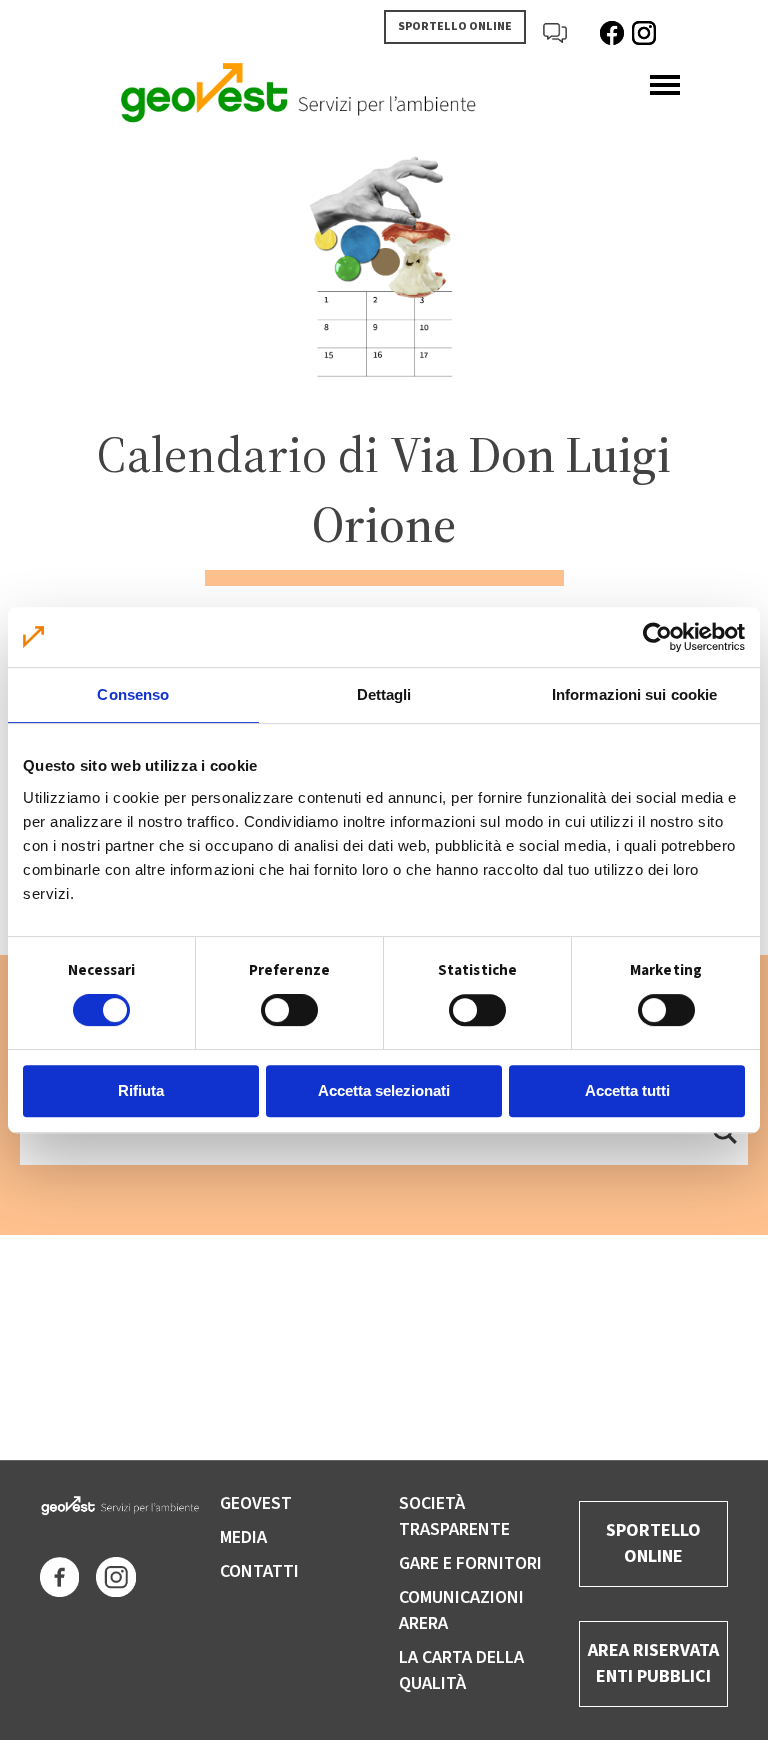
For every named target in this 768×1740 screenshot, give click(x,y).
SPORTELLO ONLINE (455, 26)
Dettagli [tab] (384, 694)
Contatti (259, 1571)
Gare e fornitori (470, 1563)
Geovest (256, 1503)
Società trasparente (454, 1516)
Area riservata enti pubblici (653, 1663)
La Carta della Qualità (461, 1670)
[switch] (289, 1010)
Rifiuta (141, 1090)
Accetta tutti (627, 1090)
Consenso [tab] (133, 694)
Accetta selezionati (384, 1090)
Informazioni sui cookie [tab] (634, 694)
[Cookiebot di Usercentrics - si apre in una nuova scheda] (657, 637)
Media (243, 1537)
